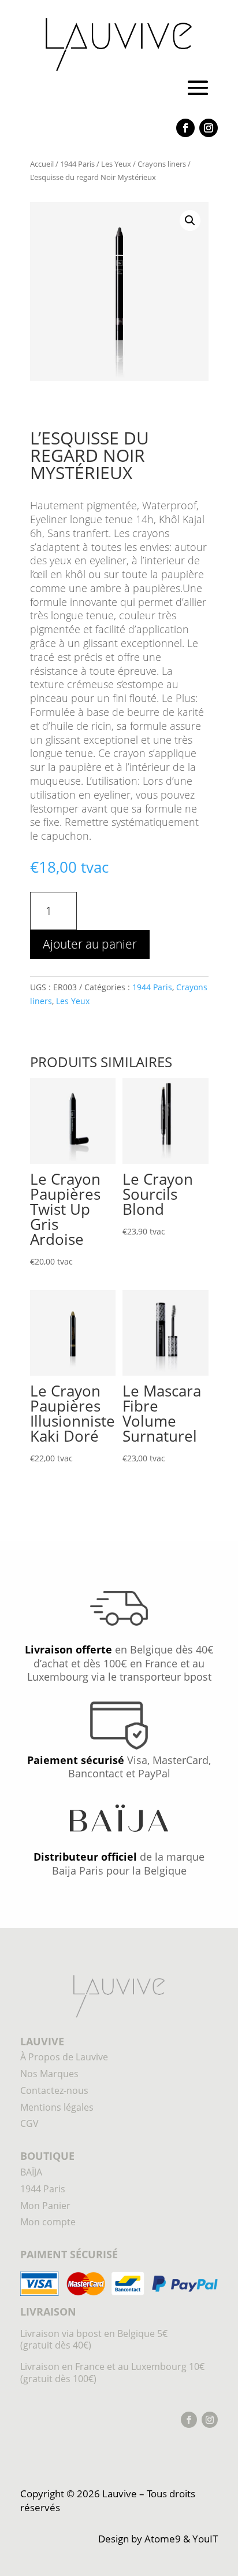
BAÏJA (31, 2172)
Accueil (42, 164)
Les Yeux (116, 164)
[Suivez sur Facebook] (185, 128)
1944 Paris (77, 164)
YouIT (205, 2539)
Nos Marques (49, 2074)
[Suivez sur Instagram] (209, 128)
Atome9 (163, 2539)
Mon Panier (45, 2206)
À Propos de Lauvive (64, 2057)
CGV (29, 2123)
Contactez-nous (54, 2090)
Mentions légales (57, 2107)
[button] (190, 221)
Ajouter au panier (90, 944)
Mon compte (48, 2222)
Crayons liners (162, 164)
